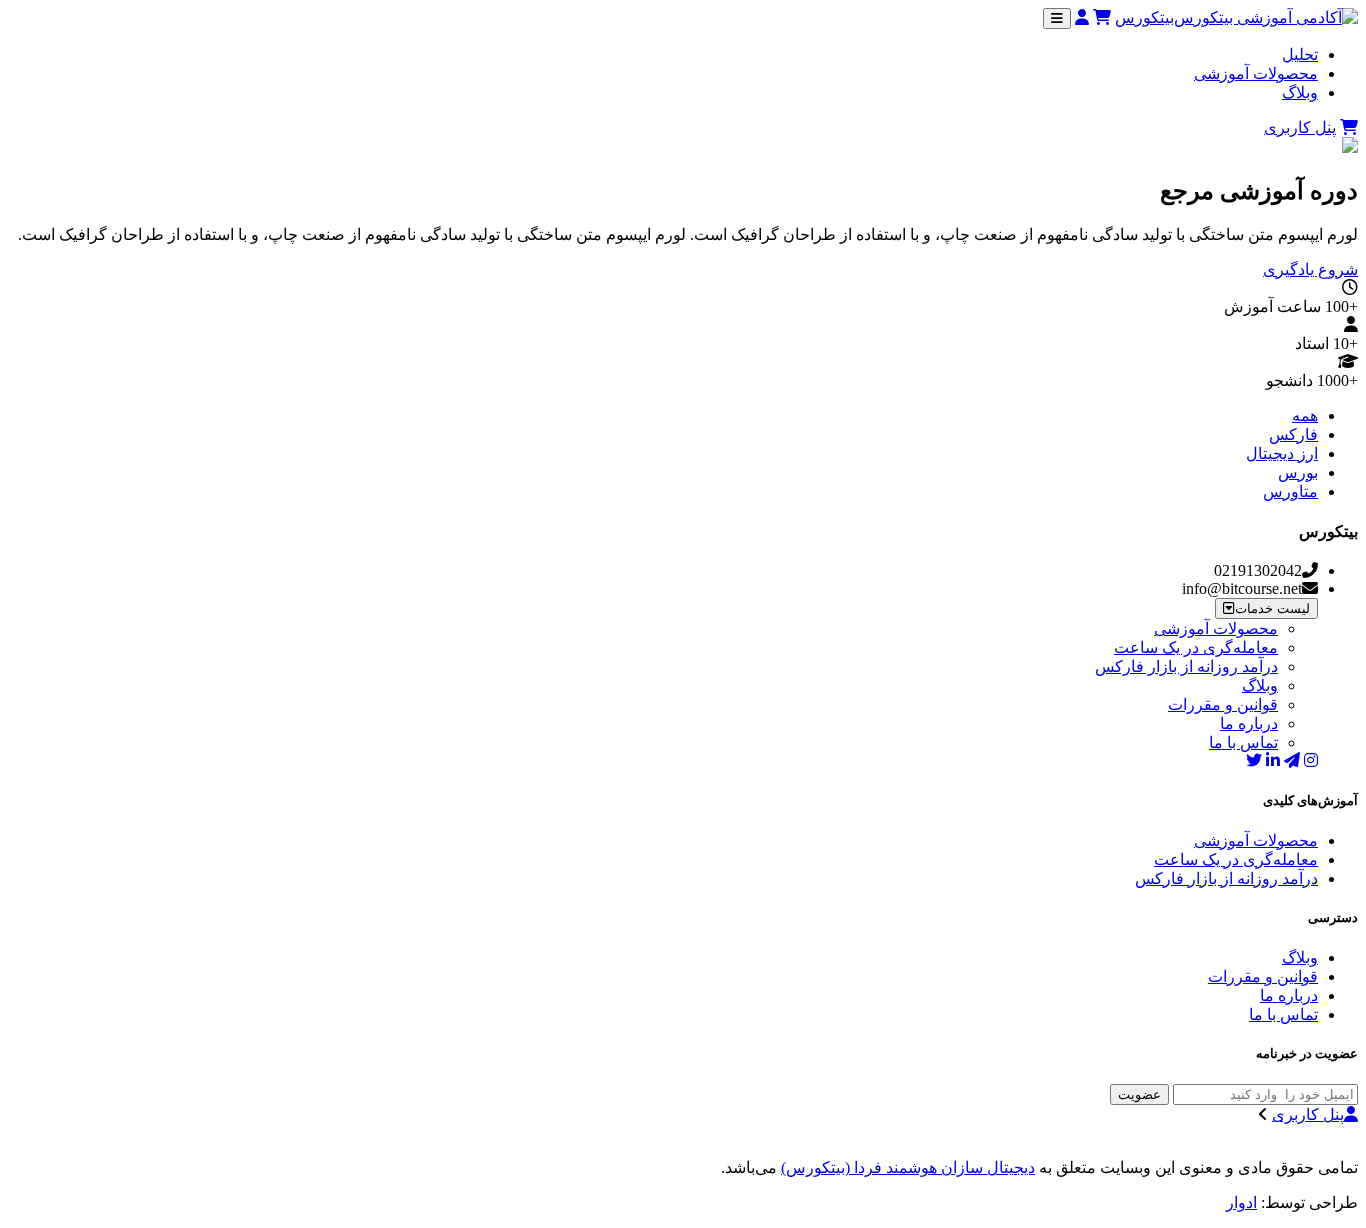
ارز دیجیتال (1282, 453)
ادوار (1241, 1202)
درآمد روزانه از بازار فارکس (1186, 666)
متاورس (1290, 491)
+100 (1341, 306)
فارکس (1293, 434)
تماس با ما (1243, 742)
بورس (1298, 472)
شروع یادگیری (1310, 269)
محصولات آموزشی (1256, 73)
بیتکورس (1144, 17)
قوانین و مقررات (1223, 704)
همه (1305, 415)
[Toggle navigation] (1057, 18)
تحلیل (1300, 54)
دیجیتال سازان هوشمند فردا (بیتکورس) (908, 1167)
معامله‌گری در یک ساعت (1196, 647)
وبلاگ (1300, 92)
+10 (1345, 343)
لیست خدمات (1272, 608)
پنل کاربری (1300, 127)
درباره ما (1249, 723)
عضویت (1139, 1094)
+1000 (1337, 380)
